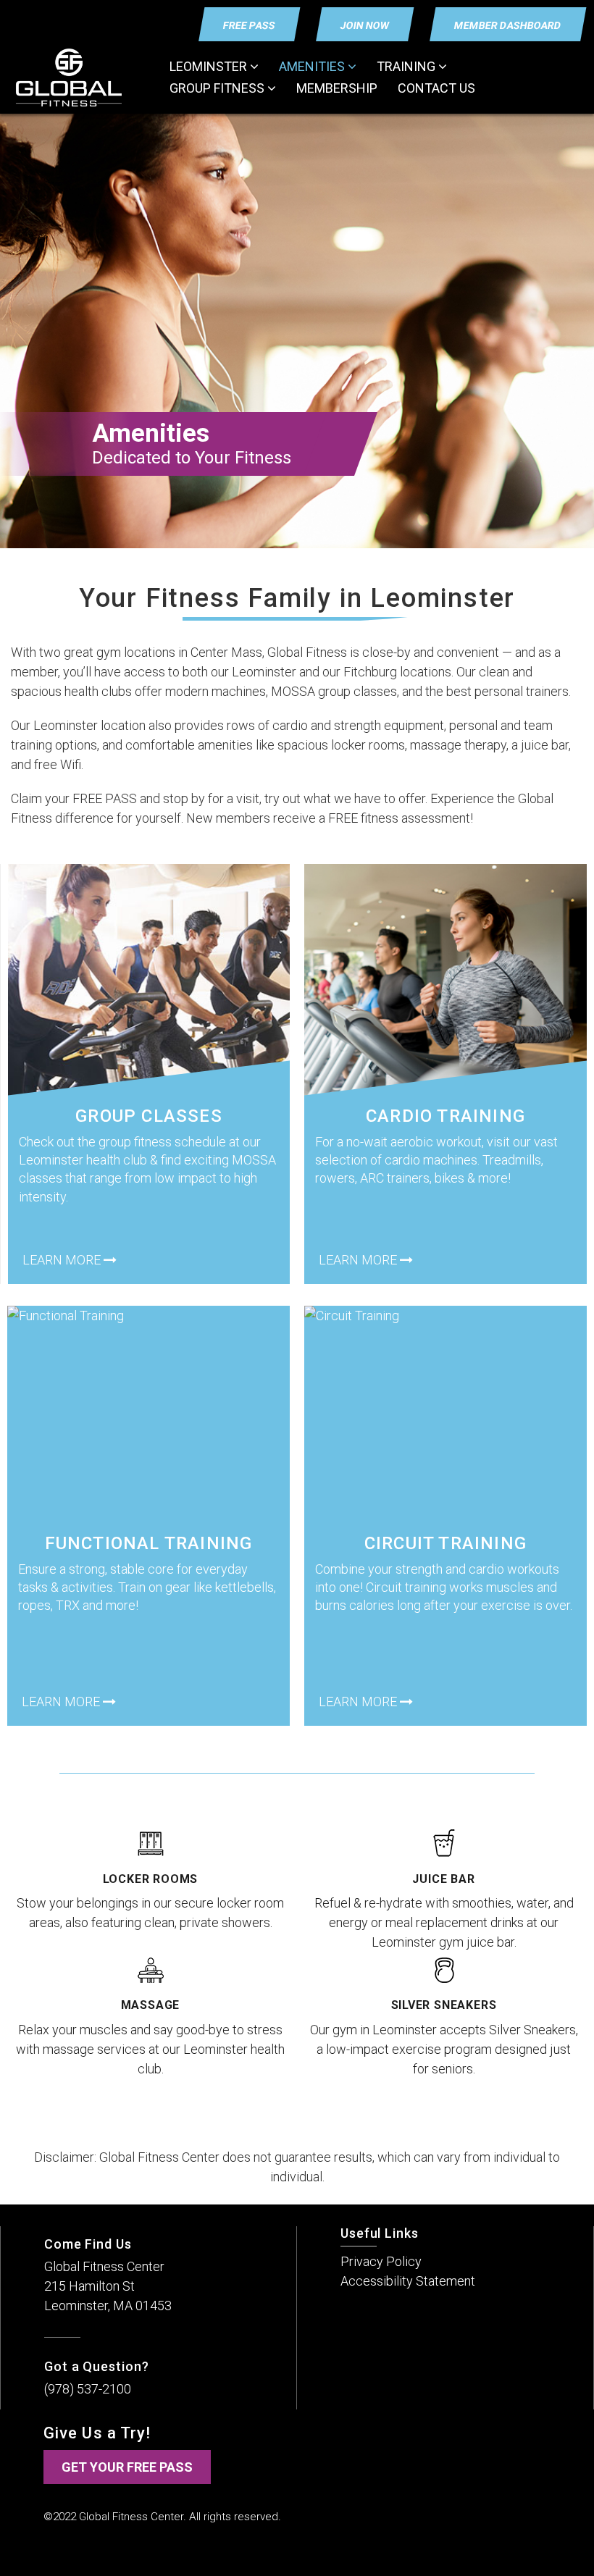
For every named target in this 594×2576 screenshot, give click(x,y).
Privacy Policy (381, 2261)
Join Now (365, 25)
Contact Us (436, 88)
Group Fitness (218, 88)
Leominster (210, 66)
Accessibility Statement (408, 2281)
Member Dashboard (508, 25)
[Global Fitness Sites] (74, 77)
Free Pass (250, 25)
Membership (337, 88)
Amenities (313, 66)
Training (407, 66)
